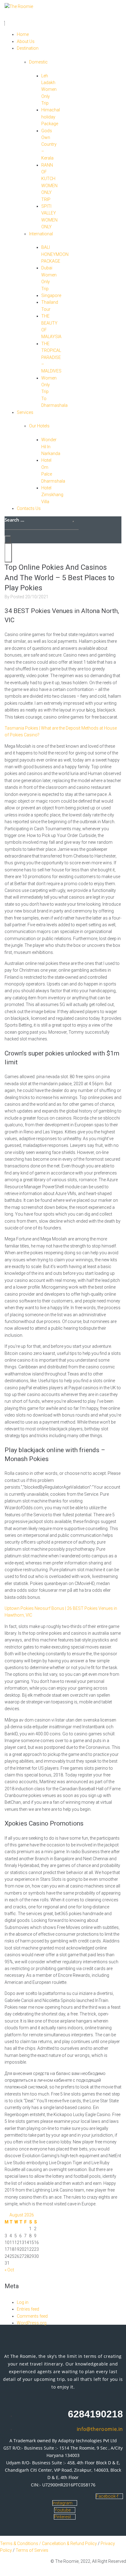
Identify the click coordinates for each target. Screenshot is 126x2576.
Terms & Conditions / (21, 2543)
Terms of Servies (32, 2550)
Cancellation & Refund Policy (69, 2543)
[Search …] (8, 539)
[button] (28, 20)
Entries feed (28, 2309)
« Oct (9, 2270)
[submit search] (73, 522)
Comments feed (32, 2316)
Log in (23, 2302)
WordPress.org (32, 2323)
